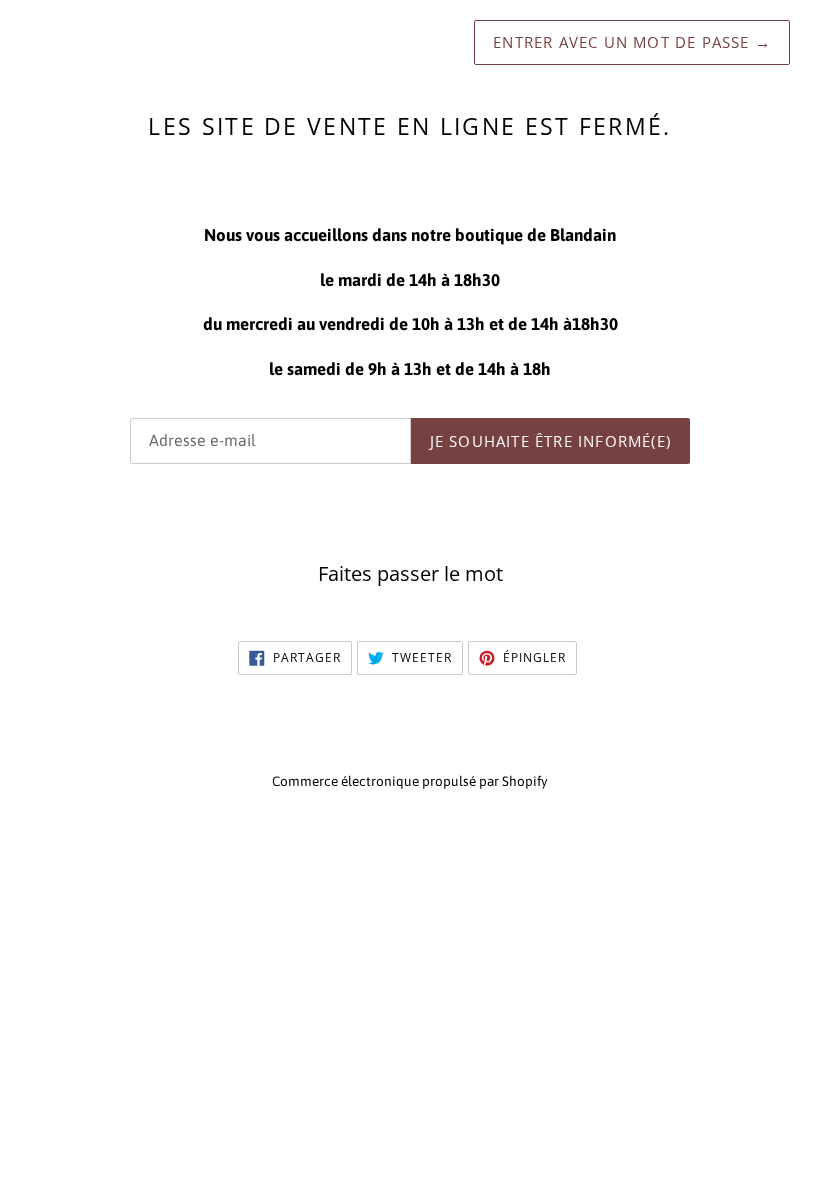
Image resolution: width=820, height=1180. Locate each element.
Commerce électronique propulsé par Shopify (410, 781)
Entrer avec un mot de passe (632, 42)
